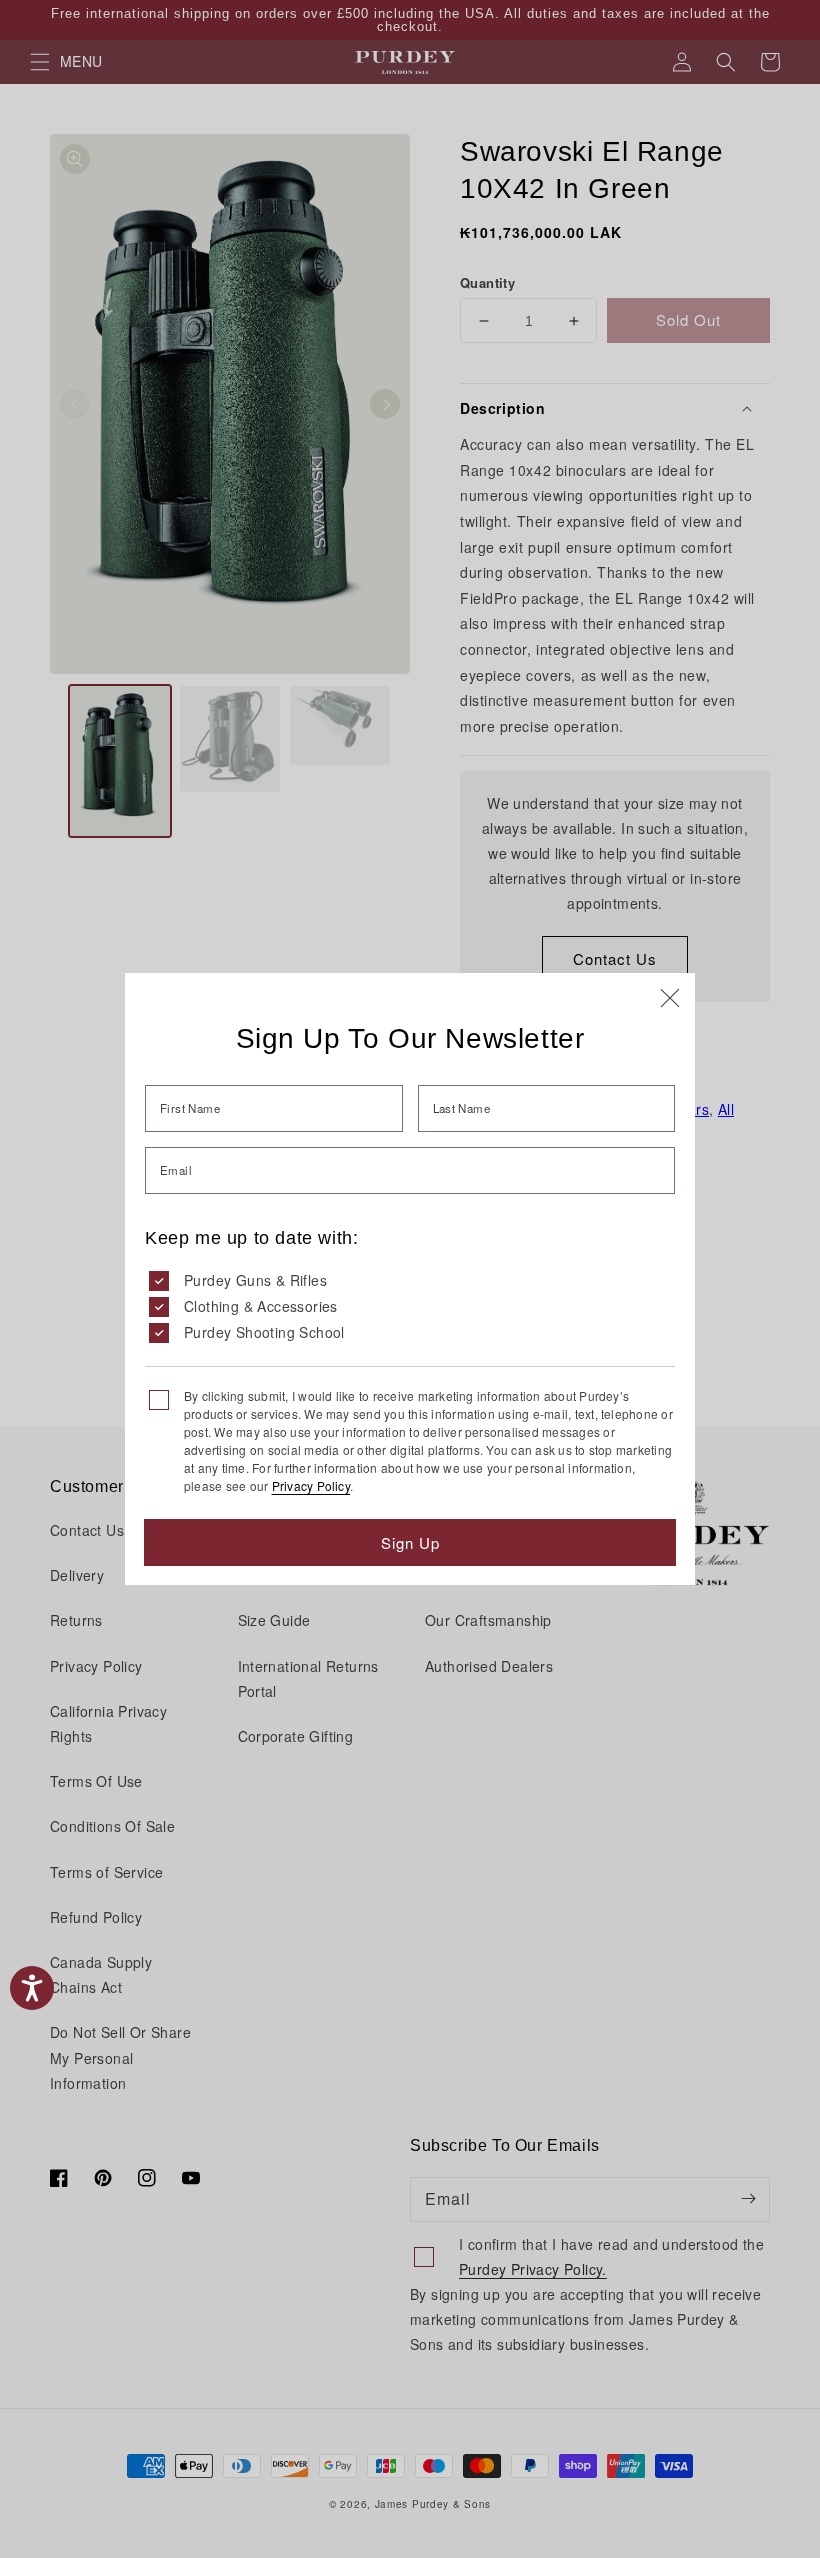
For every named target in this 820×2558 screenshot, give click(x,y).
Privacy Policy (311, 1485)
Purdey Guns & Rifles (255, 1280)
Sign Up (410, 1542)
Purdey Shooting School (264, 1332)
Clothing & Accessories (261, 1306)
